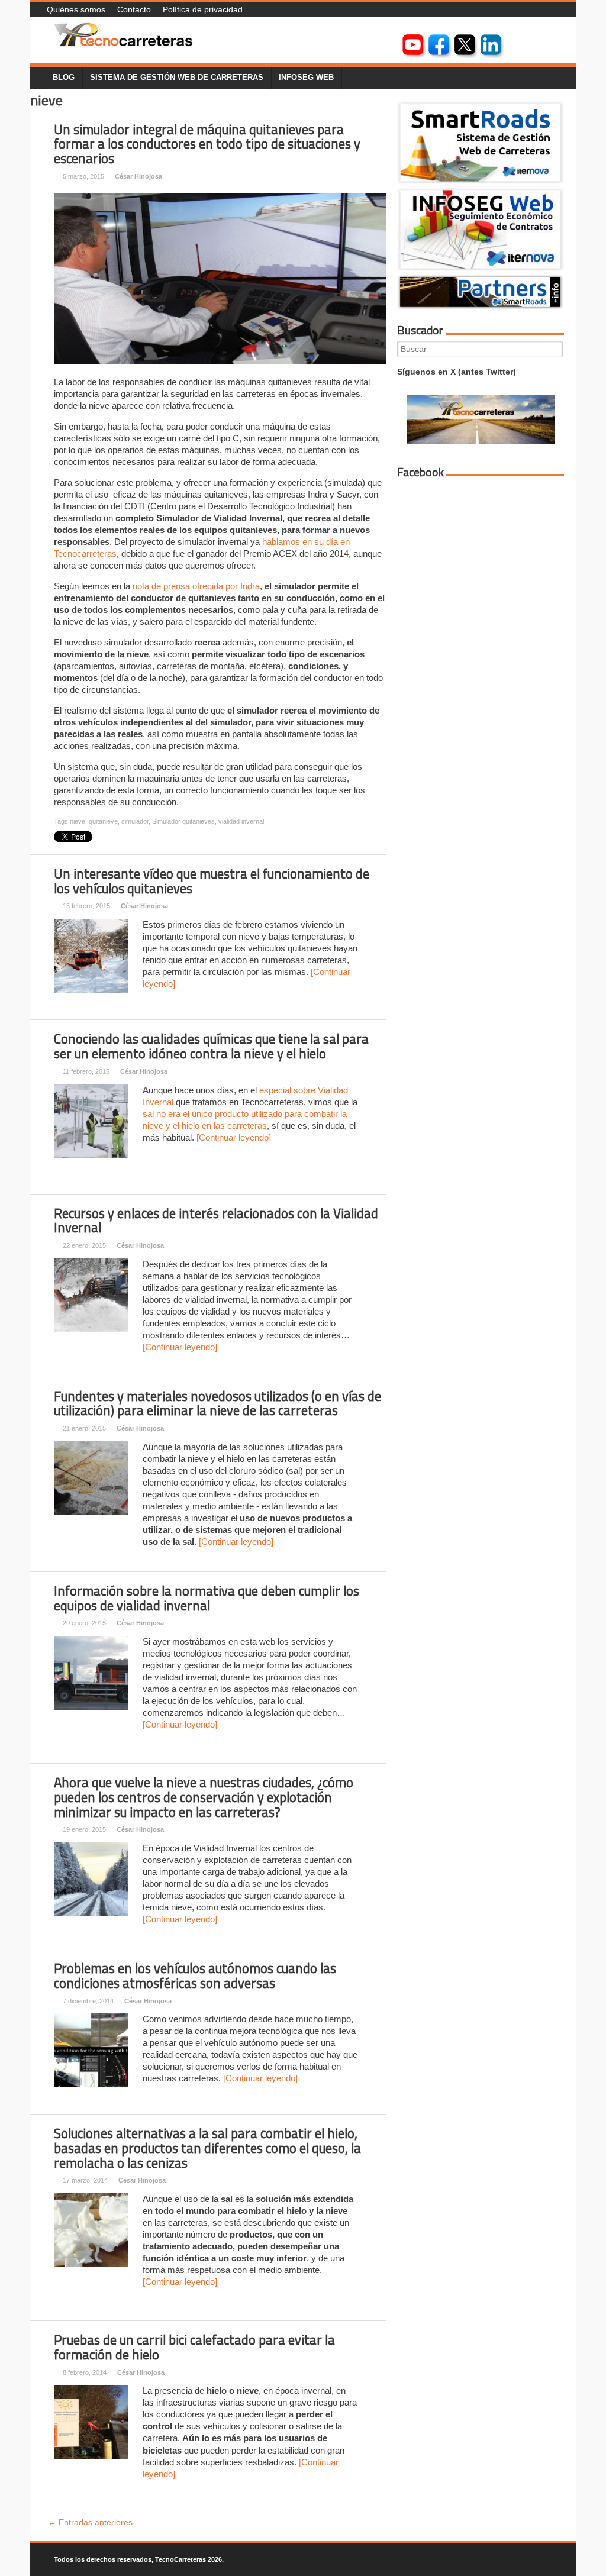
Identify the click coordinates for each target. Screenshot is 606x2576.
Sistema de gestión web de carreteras (177, 78)
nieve (78, 821)
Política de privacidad (203, 9)
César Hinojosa (138, 176)
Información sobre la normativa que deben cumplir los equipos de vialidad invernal (207, 1598)
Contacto (134, 9)
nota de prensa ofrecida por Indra (196, 586)
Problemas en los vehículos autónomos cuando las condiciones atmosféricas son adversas (195, 1976)
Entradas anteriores (90, 2522)
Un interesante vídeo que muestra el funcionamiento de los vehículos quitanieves (212, 881)
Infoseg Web (306, 78)
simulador (135, 821)
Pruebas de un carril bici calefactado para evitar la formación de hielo (194, 2347)
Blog (64, 78)
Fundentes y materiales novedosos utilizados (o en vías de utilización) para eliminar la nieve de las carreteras (217, 1404)
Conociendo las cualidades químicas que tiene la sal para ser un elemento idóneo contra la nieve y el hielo (211, 1046)
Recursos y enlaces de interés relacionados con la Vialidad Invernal (216, 1221)
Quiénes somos (76, 9)
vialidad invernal (241, 821)
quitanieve (103, 821)
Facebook (420, 472)
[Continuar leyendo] (234, 1137)
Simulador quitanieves (183, 821)
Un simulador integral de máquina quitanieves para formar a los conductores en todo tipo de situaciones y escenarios (207, 144)
